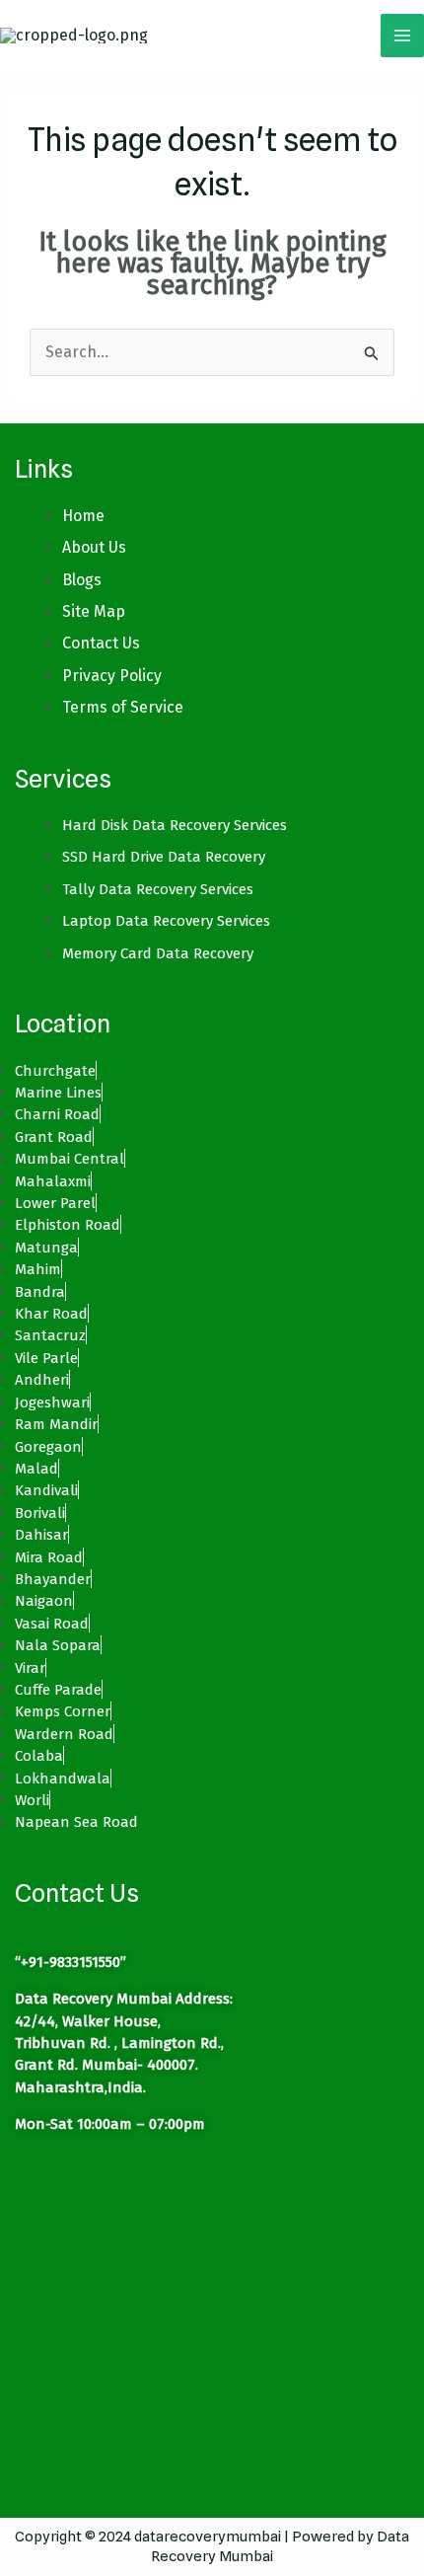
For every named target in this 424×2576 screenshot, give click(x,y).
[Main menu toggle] (402, 36)
